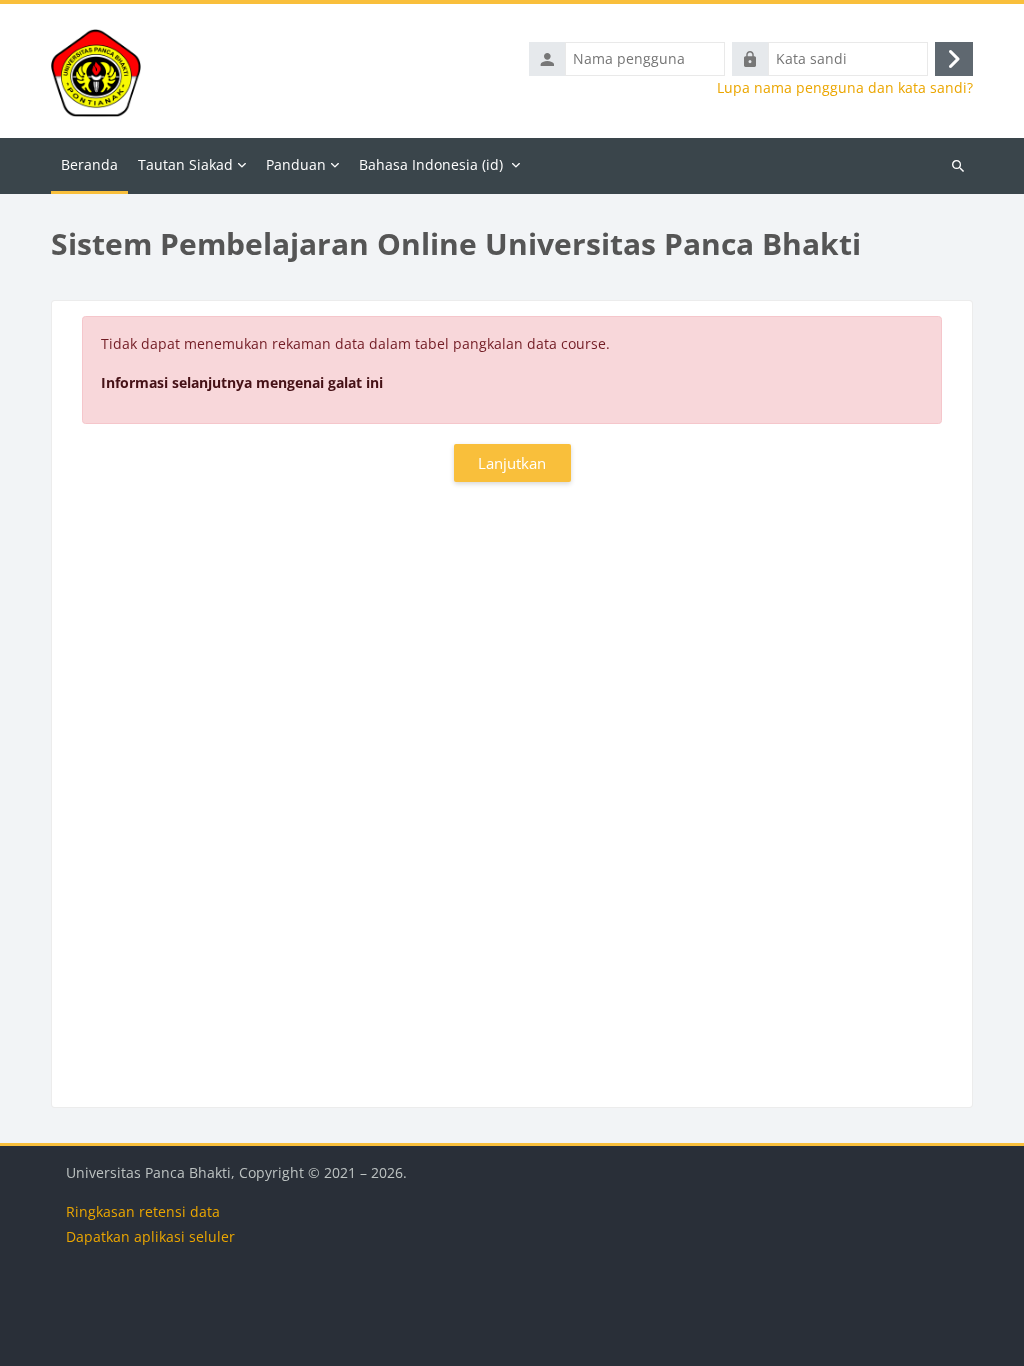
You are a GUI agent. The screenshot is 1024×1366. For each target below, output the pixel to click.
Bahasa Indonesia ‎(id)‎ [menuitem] (431, 164)
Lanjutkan (512, 463)
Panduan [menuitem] (296, 164)
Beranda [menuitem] (89, 164)
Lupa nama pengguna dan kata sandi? (845, 88)
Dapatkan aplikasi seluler (150, 1236)
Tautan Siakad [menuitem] (185, 164)
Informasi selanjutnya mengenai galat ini (242, 382)
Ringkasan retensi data (143, 1211)
